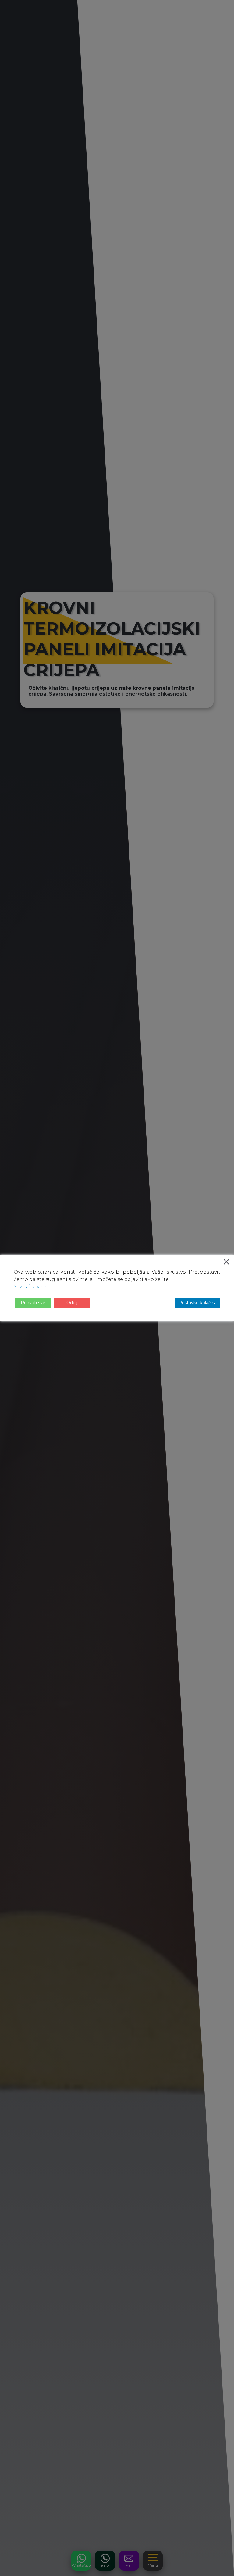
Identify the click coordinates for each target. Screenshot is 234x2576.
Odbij (72, 1303)
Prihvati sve (33, 1303)
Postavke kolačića (198, 1303)
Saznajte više (30, 1287)
